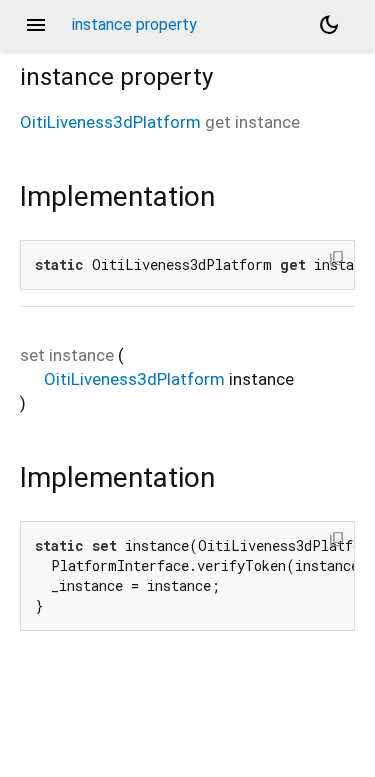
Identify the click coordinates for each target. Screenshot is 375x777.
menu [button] (36, 25)
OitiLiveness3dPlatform (110, 122)
